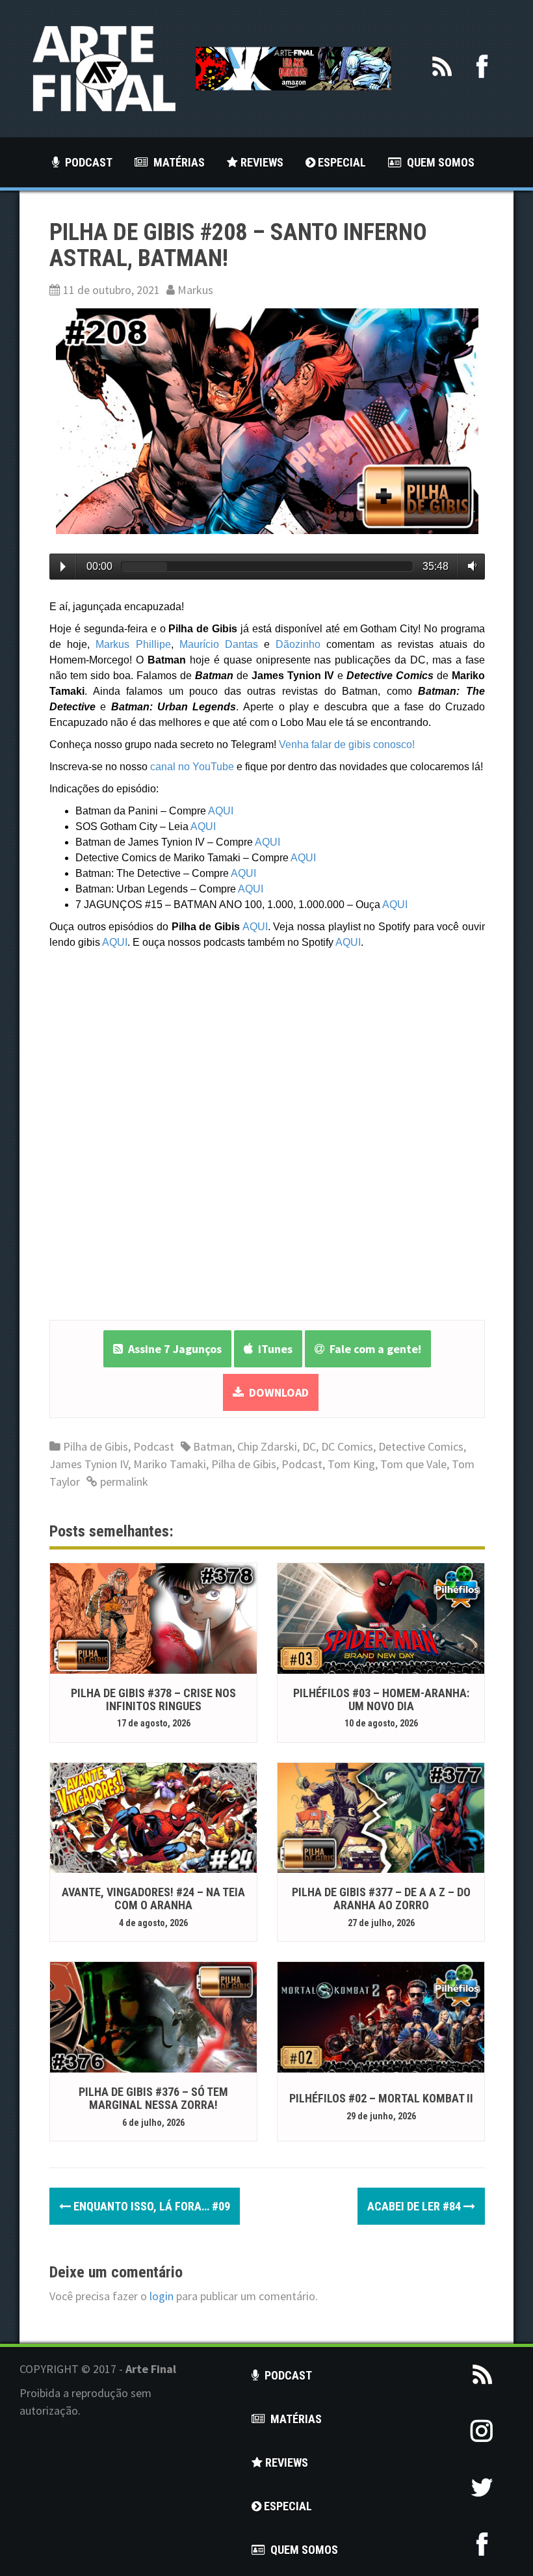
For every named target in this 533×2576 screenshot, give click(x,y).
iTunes (273, 1349)
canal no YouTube (192, 767)
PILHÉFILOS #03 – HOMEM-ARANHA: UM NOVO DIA (381, 1699)
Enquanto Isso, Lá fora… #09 (150, 2206)
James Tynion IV (89, 1464)
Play (63, 567)
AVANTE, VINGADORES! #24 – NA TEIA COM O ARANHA (153, 1898)
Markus (195, 290)
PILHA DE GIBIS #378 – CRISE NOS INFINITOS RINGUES (153, 1699)
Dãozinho (298, 644)
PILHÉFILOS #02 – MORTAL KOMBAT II (381, 2098)
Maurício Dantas (219, 644)
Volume (470, 566)
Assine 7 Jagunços (172, 1349)
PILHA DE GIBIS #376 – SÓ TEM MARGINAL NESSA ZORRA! (153, 2098)
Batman (213, 1446)
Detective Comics (421, 1446)
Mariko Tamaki (170, 1464)
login (162, 2296)
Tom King (351, 1464)
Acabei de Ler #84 (415, 2206)
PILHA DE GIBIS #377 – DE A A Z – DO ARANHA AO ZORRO (381, 1898)
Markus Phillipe (133, 644)
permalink (123, 1482)
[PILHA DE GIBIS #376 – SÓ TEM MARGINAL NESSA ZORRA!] (153, 2016)
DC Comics (347, 1446)
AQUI (221, 811)
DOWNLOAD (276, 1392)
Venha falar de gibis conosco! (347, 745)
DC (309, 1446)
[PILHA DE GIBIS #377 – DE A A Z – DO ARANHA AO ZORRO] (381, 1817)
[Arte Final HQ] (104, 67)
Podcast (154, 1446)
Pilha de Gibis (96, 1446)
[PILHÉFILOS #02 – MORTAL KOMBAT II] (381, 2016)
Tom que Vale (413, 1464)
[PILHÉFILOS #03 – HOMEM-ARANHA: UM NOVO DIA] (381, 1617)
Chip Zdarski (267, 1446)
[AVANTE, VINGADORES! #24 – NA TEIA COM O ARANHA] (153, 1817)
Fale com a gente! (373, 1349)
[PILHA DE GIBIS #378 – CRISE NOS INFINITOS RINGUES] (153, 1617)
